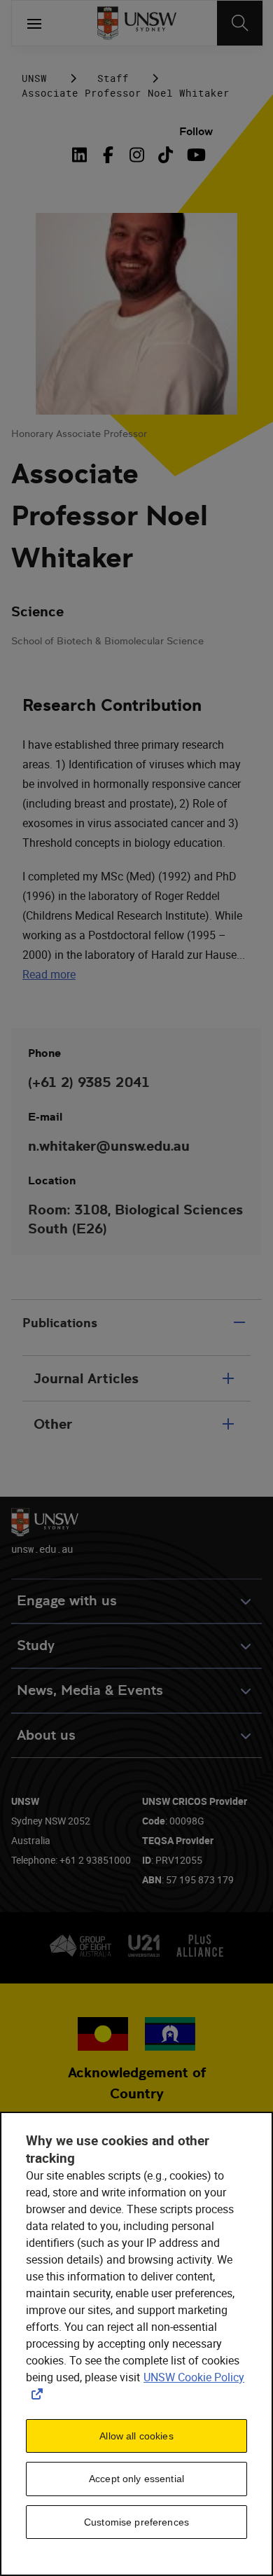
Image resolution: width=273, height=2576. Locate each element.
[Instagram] (137, 155)
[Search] (240, 23)
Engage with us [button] (67, 1601)
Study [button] (36, 1646)
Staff (113, 78)
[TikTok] (166, 155)
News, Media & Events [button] (90, 1690)
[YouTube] (194, 155)
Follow (196, 131)
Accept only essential (136, 2479)
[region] (136, 2344)
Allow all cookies (136, 2436)
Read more (49, 974)
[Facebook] (108, 155)
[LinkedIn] (83, 155)
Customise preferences (136, 2522)
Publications (60, 1323)
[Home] (137, 23)
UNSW (34, 78)
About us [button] (46, 1735)
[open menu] (34, 23)
